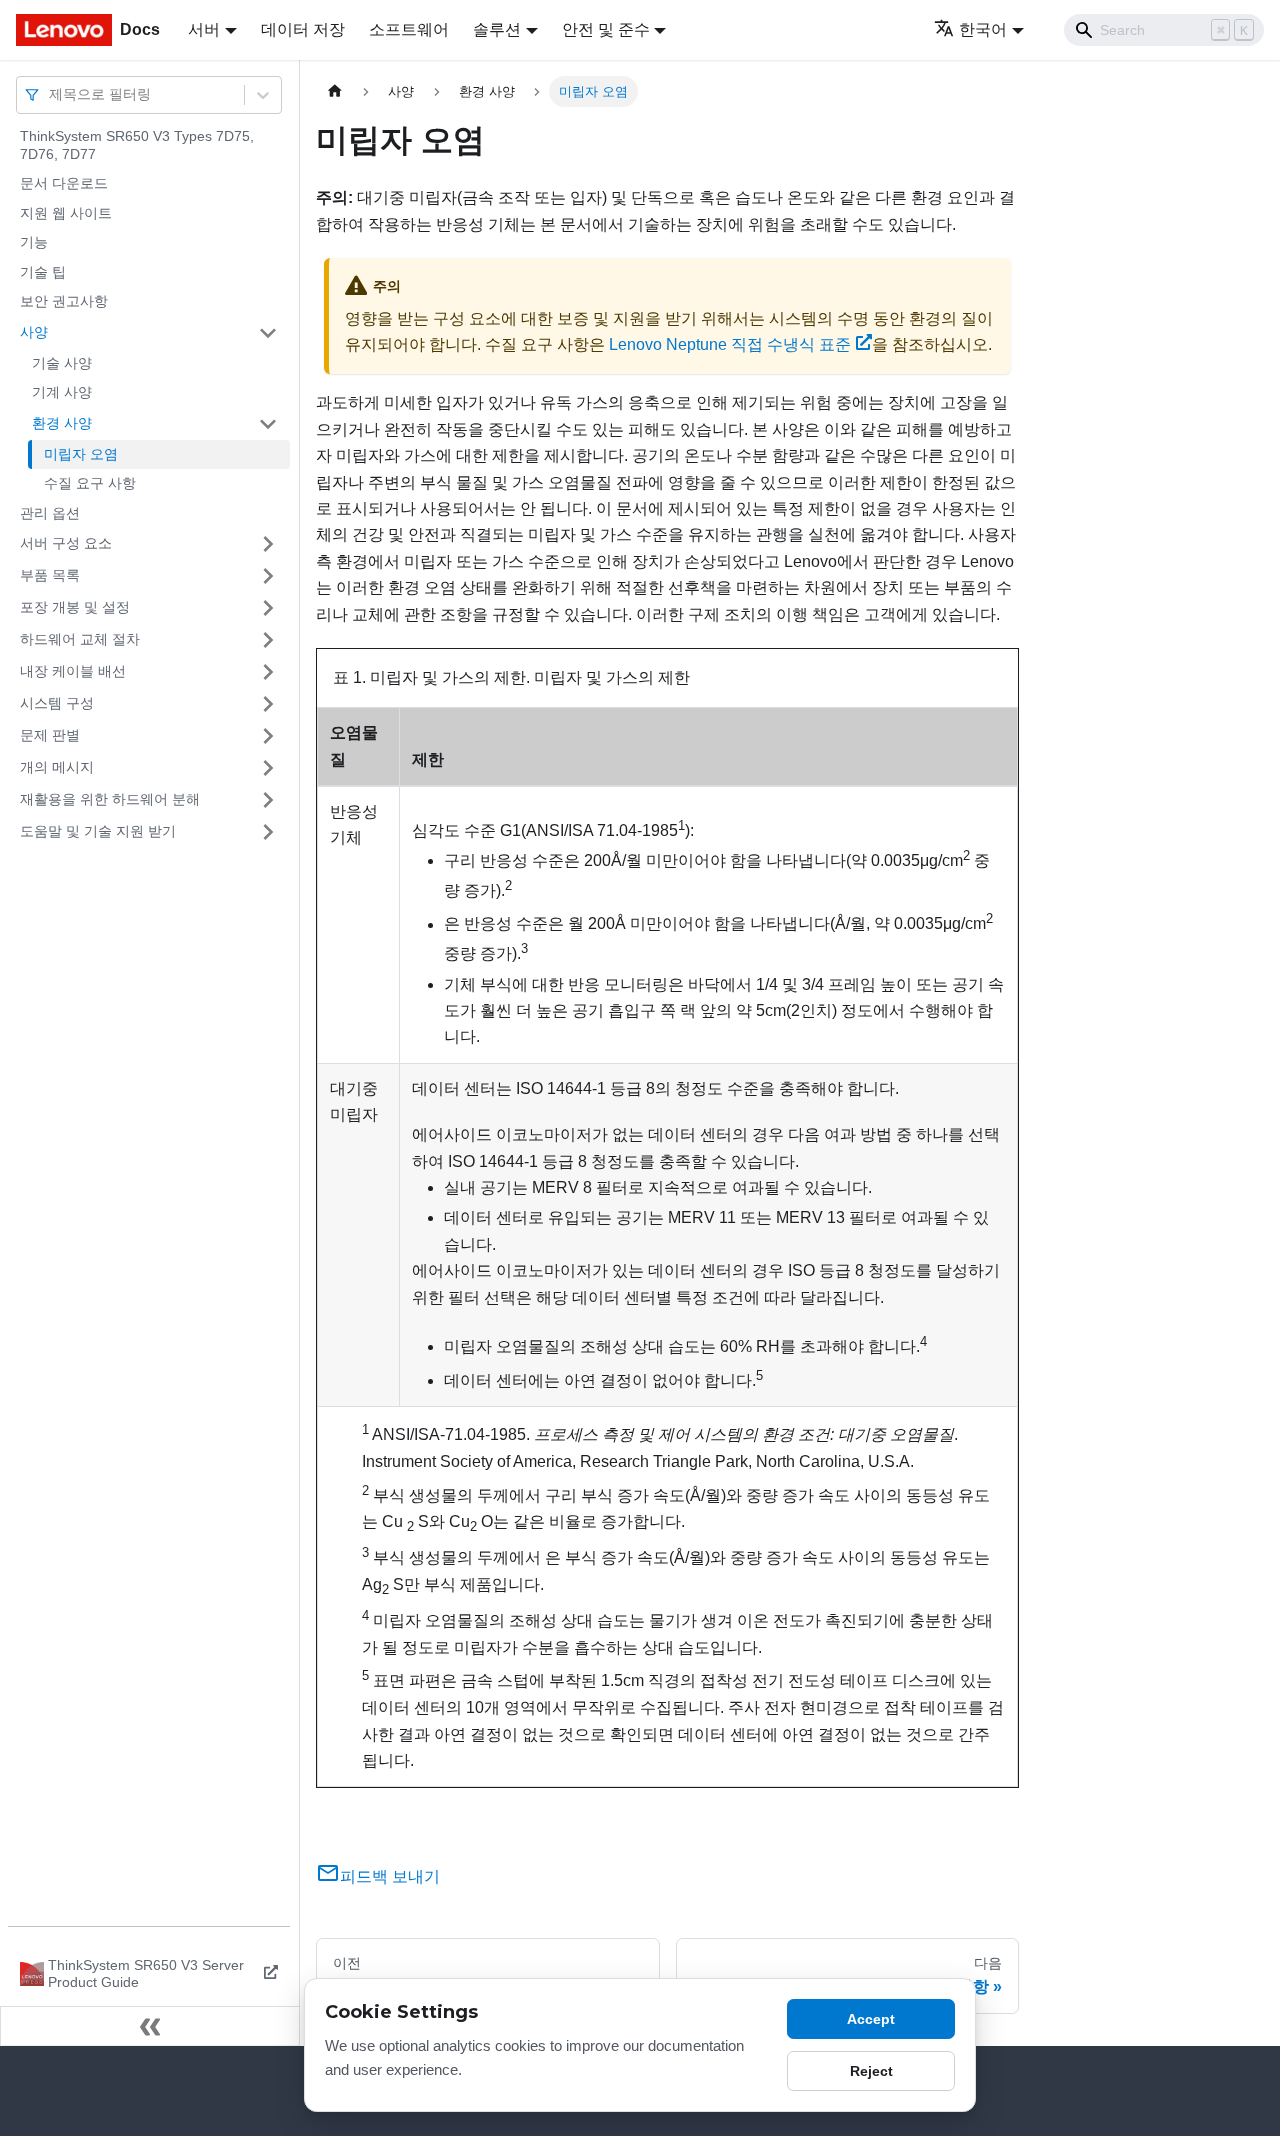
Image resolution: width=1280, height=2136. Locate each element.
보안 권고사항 (64, 301)
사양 (34, 332)
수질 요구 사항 (90, 483)
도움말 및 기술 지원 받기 (98, 831)
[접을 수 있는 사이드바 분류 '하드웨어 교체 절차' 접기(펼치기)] (268, 640)
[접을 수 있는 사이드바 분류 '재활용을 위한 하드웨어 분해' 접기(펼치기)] (268, 800)
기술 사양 (62, 363)
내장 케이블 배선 (73, 671)
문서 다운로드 (64, 183)
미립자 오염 (81, 454)
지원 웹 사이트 (66, 213)
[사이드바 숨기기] (150, 2026)
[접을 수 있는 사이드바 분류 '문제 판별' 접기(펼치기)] (268, 736)
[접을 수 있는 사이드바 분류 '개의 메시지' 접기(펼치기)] (268, 768)
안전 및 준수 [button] (606, 29)
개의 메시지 (57, 767)
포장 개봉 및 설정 (75, 607)
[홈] (335, 91)
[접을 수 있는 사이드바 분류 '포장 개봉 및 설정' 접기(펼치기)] (268, 608)
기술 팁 (43, 272)
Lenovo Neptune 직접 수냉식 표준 (730, 344)
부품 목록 (50, 575)
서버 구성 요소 (66, 543)
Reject (871, 2071)
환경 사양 (62, 423)
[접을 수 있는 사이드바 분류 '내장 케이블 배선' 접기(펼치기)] (268, 672)
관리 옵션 (50, 513)
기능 (34, 242)
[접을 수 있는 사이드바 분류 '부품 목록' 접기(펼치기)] (268, 576)
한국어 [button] (983, 29)
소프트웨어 (409, 29)
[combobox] (51, 94)
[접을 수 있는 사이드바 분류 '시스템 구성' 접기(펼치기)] (268, 704)
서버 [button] (204, 29)
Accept (871, 2019)
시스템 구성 (57, 703)
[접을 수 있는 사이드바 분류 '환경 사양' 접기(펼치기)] (268, 424)
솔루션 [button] (497, 29)
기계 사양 (62, 392)
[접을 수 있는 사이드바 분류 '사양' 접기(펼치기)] (268, 333)
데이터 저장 (303, 29)
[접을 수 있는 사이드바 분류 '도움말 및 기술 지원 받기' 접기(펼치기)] (268, 832)
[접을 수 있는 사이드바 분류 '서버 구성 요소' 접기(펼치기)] (268, 544)
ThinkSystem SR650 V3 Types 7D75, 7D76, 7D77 (137, 145)
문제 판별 (50, 735)
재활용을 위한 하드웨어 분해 (110, 799)
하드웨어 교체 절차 (80, 639)
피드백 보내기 (390, 1876)
